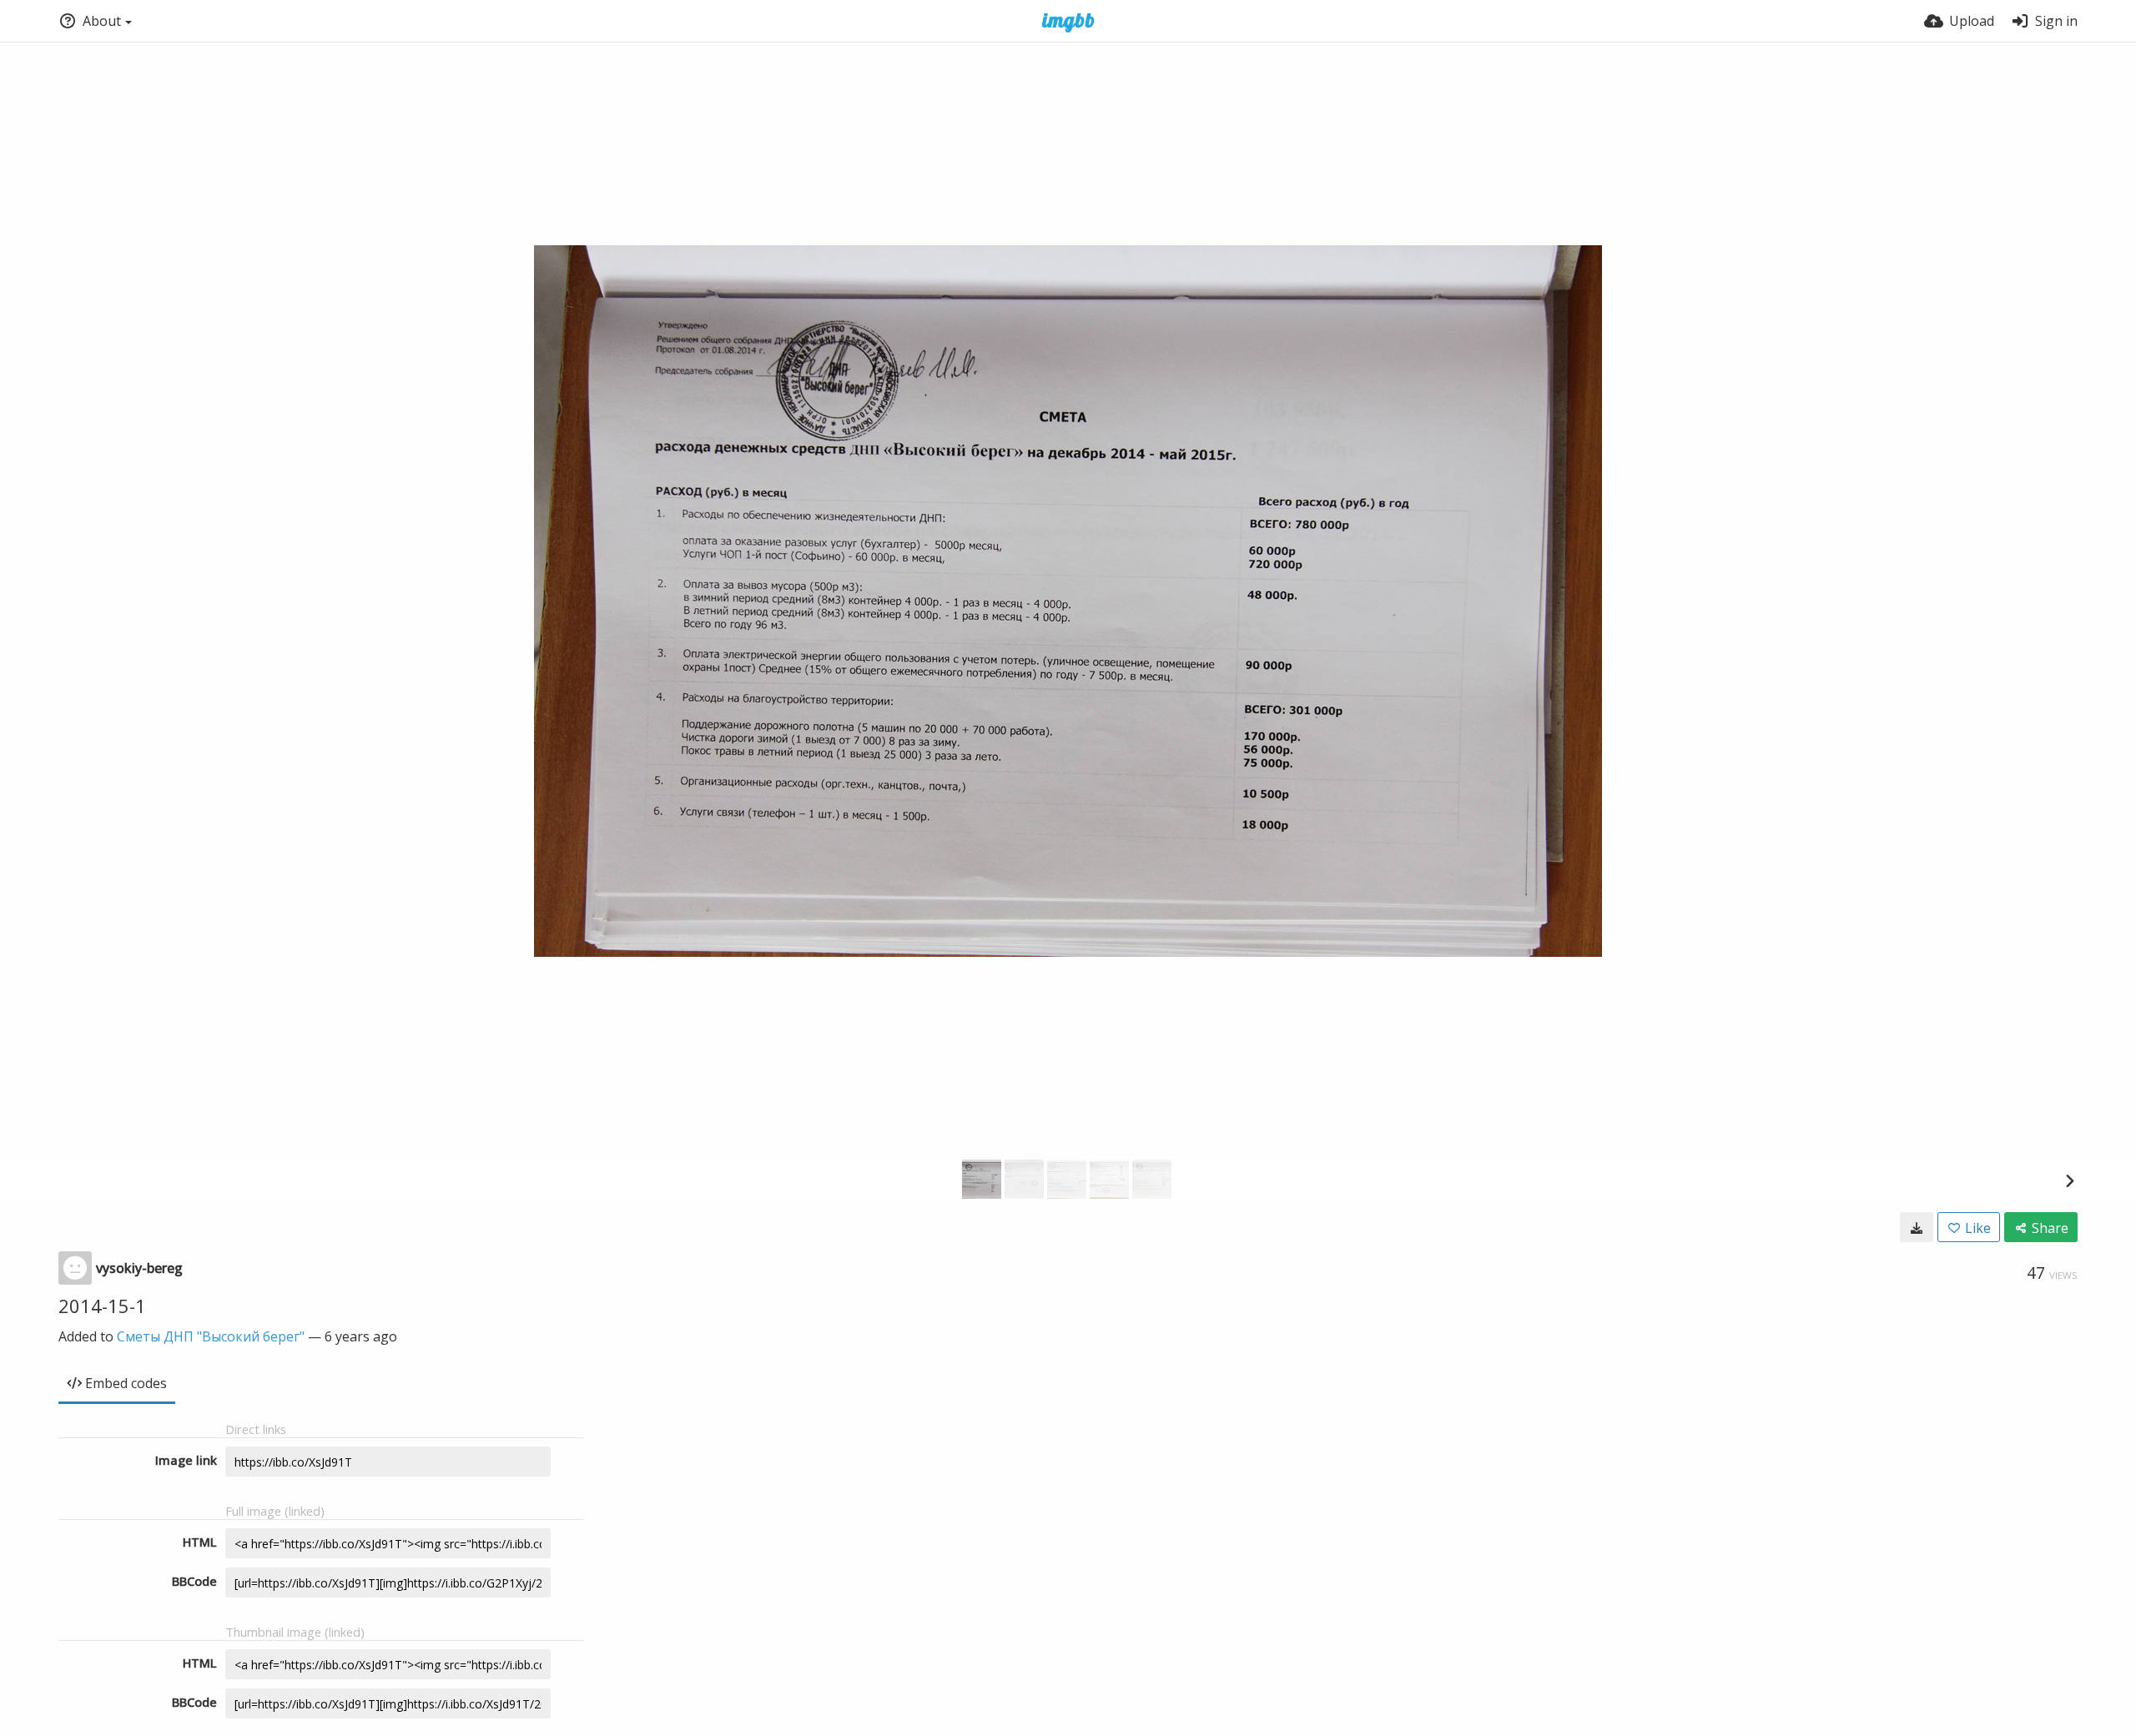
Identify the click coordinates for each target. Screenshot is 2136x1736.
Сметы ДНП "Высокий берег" (211, 1336)
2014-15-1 (102, 1306)
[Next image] (2069, 1180)
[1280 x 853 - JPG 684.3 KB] (1917, 1227)
